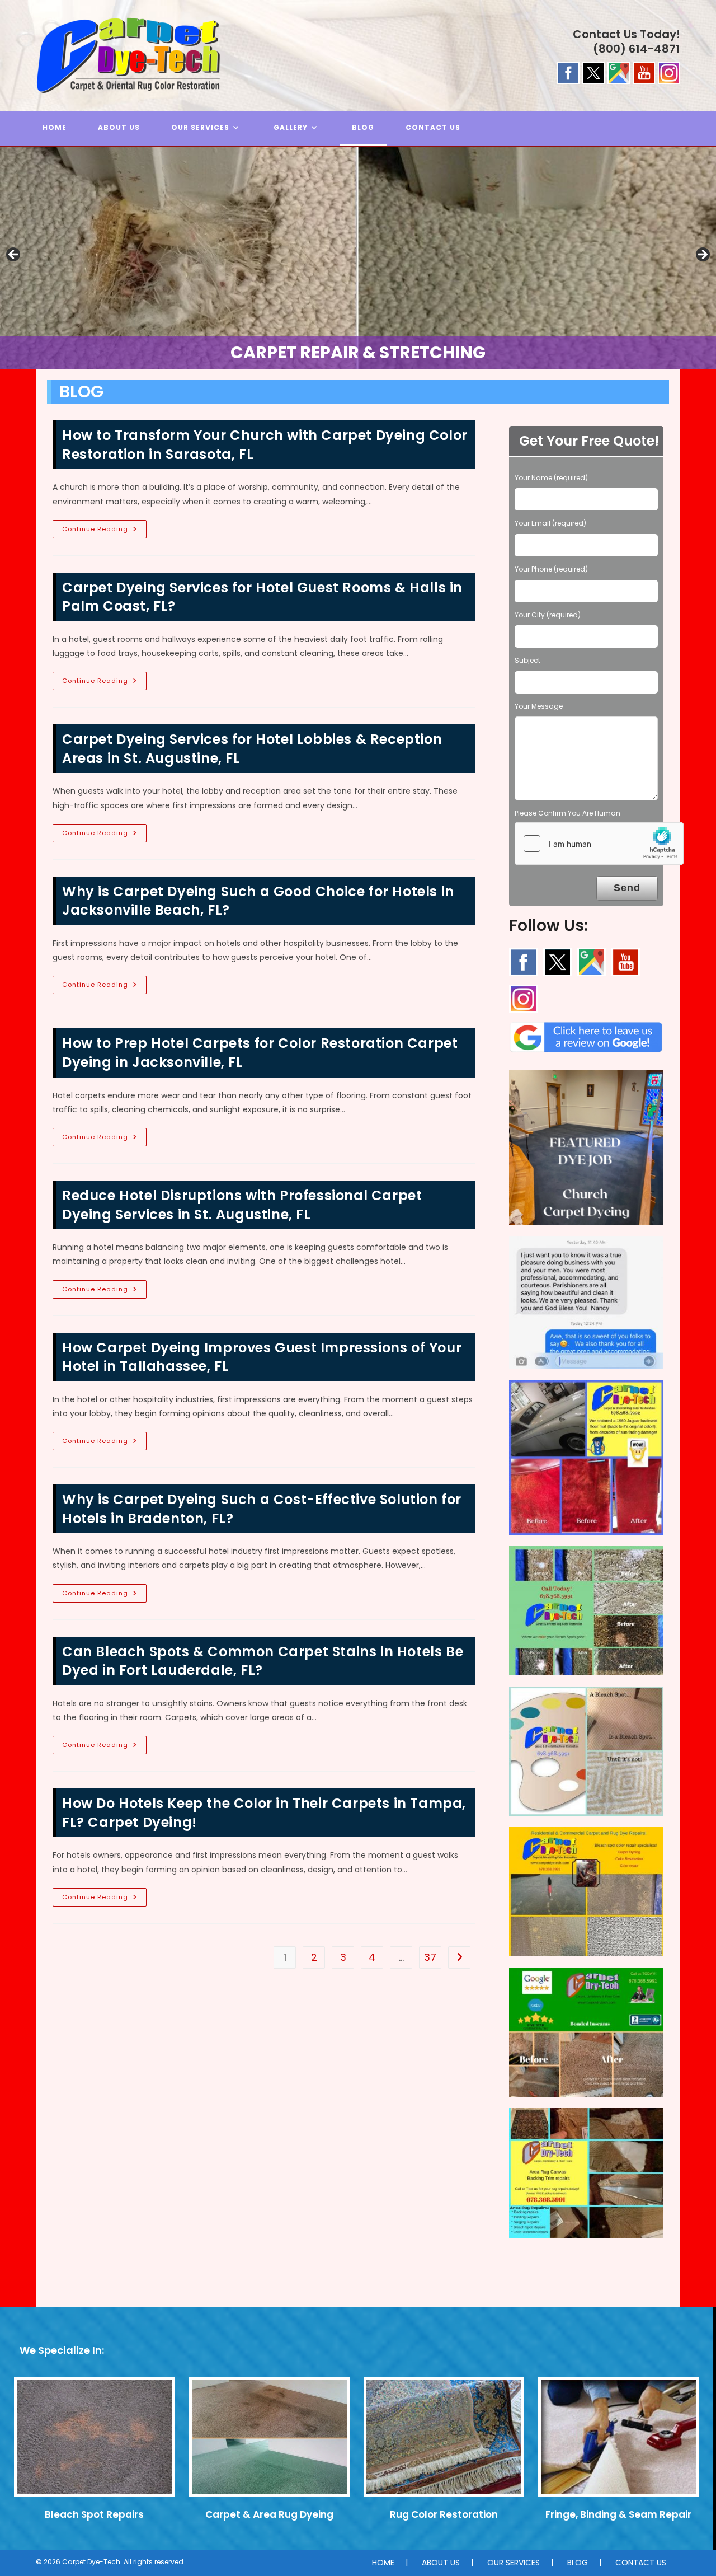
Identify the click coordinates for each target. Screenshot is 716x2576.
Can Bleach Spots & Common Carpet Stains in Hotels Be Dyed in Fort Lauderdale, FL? (263, 1661)
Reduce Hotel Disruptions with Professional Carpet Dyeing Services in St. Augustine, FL (242, 1205)
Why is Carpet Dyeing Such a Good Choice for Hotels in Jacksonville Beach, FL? (258, 901)
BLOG (578, 2563)
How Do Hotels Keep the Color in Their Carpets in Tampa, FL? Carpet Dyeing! (264, 1813)
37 (430, 1957)
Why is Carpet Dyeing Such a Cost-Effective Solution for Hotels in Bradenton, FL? (262, 1509)
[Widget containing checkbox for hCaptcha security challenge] (599, 844)
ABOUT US (441, 2563)
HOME (383, 2563)
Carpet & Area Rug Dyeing (269, 2514)
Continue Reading (104, 531)
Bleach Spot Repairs (94, 2514)
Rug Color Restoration (444, 2514)
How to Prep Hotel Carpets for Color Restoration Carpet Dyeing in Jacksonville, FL (260, 1053)
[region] (358, 258)
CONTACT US (641, 2563)
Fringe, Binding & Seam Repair (618, 2514)
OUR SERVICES (514, 2563)
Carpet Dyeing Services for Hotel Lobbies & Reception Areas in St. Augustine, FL (252, 749)
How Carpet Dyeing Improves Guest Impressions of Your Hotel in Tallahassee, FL (262, 1357)
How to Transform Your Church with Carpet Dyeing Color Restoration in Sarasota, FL (265, 445)
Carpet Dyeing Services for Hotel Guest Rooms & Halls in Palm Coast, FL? (262, 597)
